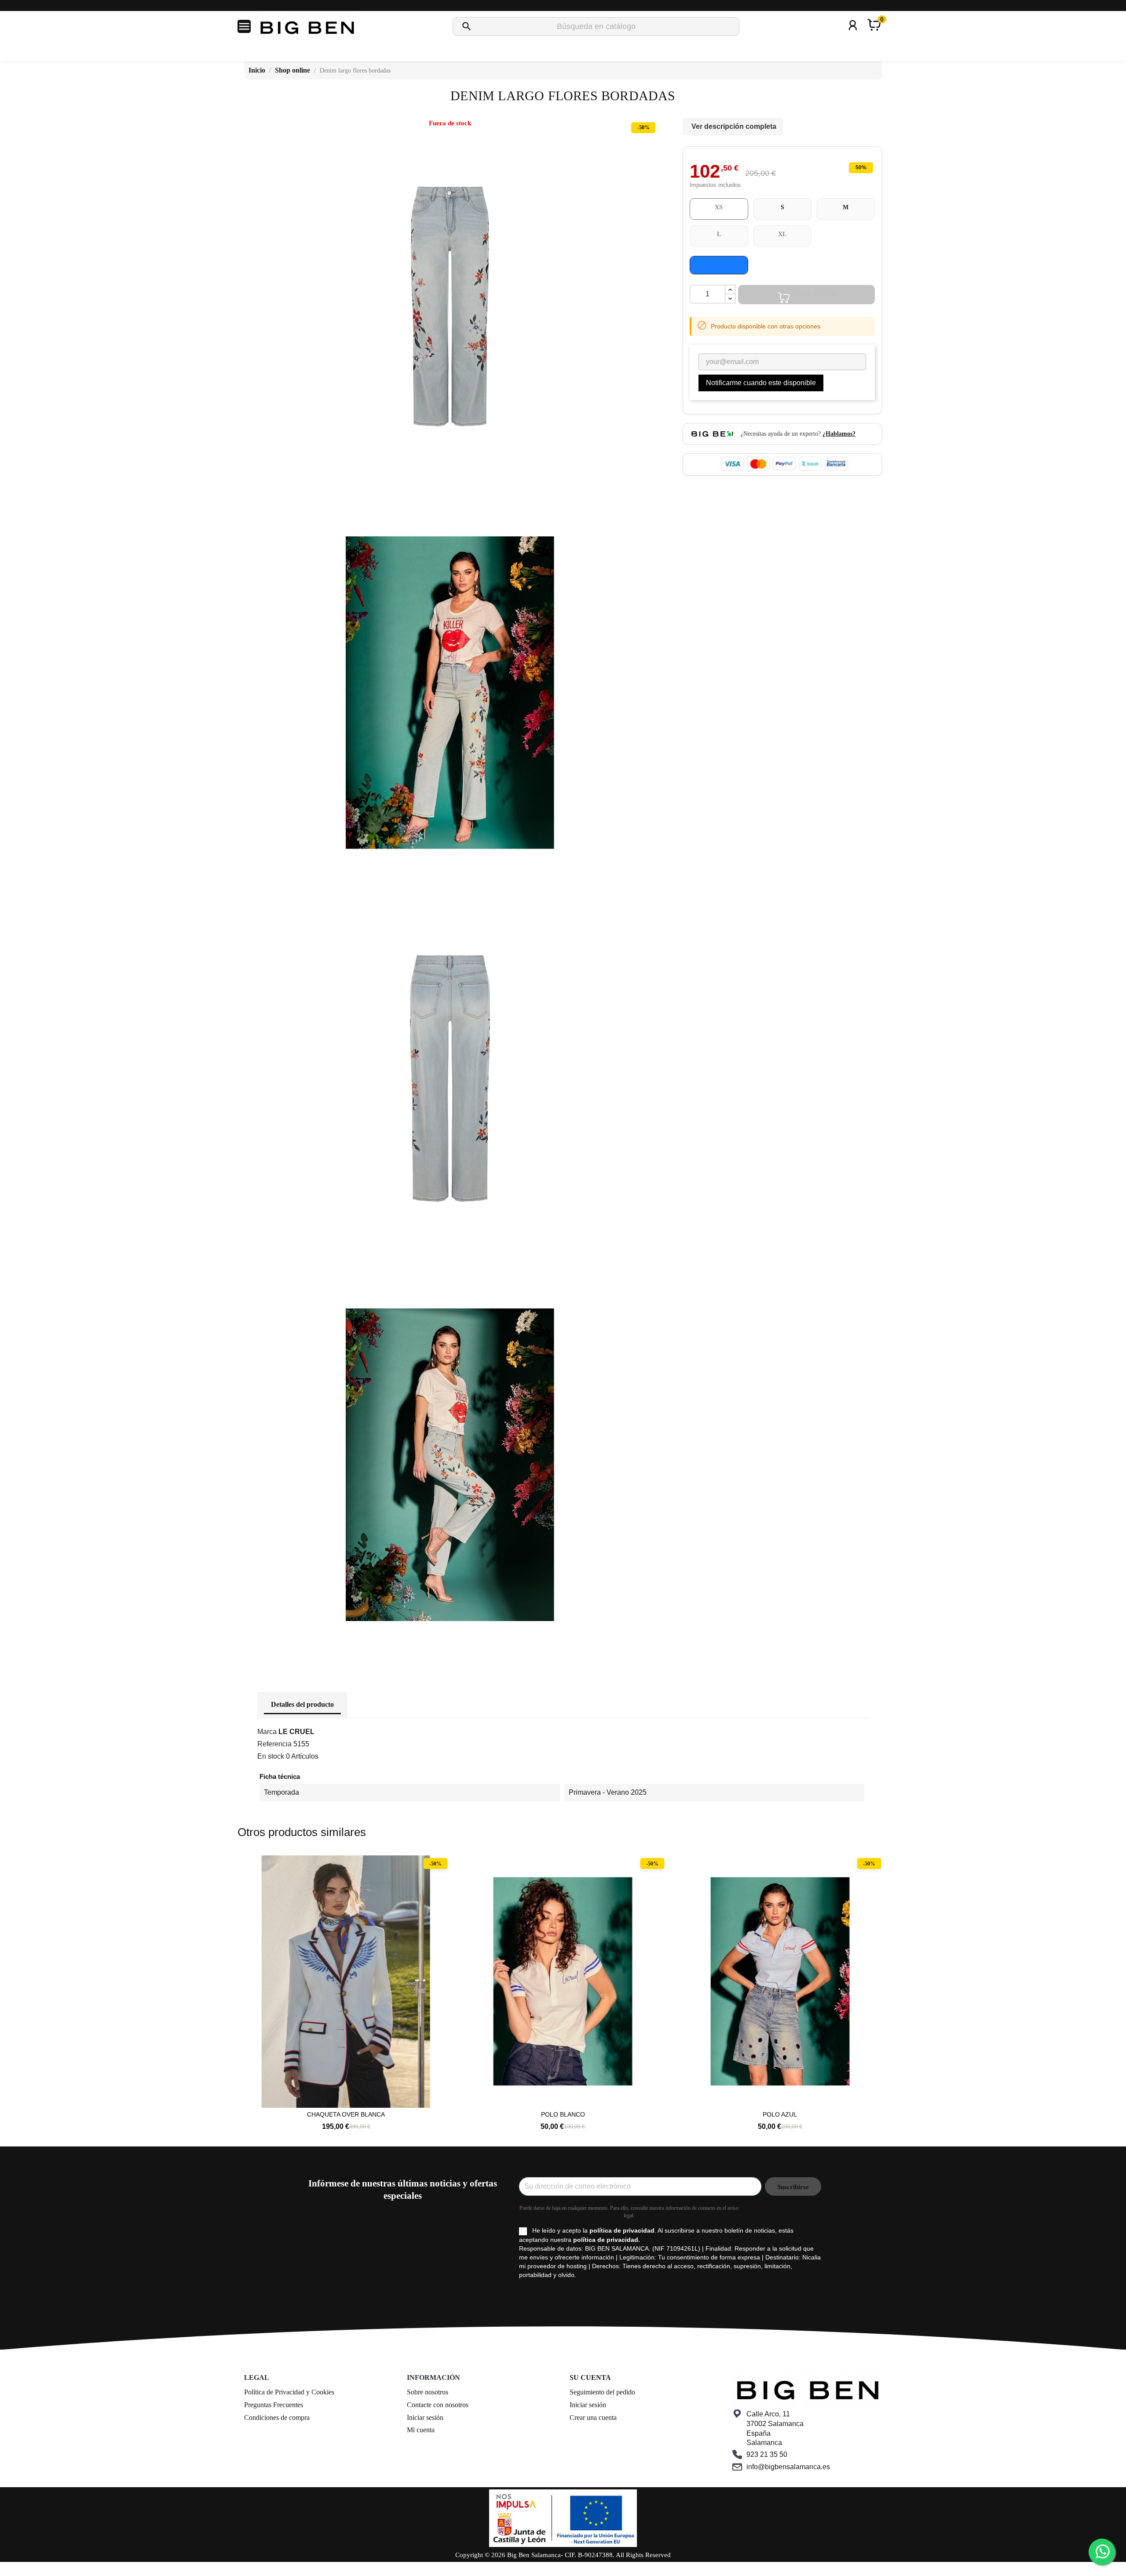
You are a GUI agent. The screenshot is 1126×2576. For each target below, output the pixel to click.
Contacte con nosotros (438, 2405)
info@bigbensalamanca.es (788, 2467)
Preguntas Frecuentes (274, 2405)
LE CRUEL (296, 1732)
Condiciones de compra (277, 2418)
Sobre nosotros (428, 2392)
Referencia (274, 1744)
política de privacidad (622, 2230)
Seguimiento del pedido (602, 2392)
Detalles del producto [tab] (302, 1704)
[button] (249, 1989)
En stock (271, 1756)
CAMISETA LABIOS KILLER (780, 2114)
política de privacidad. (607, 2240)
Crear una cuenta (593, 2418)
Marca (267, 1732)
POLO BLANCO (346, 2114)
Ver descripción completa (734, 126)
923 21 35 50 (767, 2454)
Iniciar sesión (425, 2418)
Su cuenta (590, 2377)
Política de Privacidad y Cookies (289, 2392)
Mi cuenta (421, 2430)
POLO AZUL (563, 2114)
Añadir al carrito (815, 294)
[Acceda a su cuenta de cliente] (853, 37)
